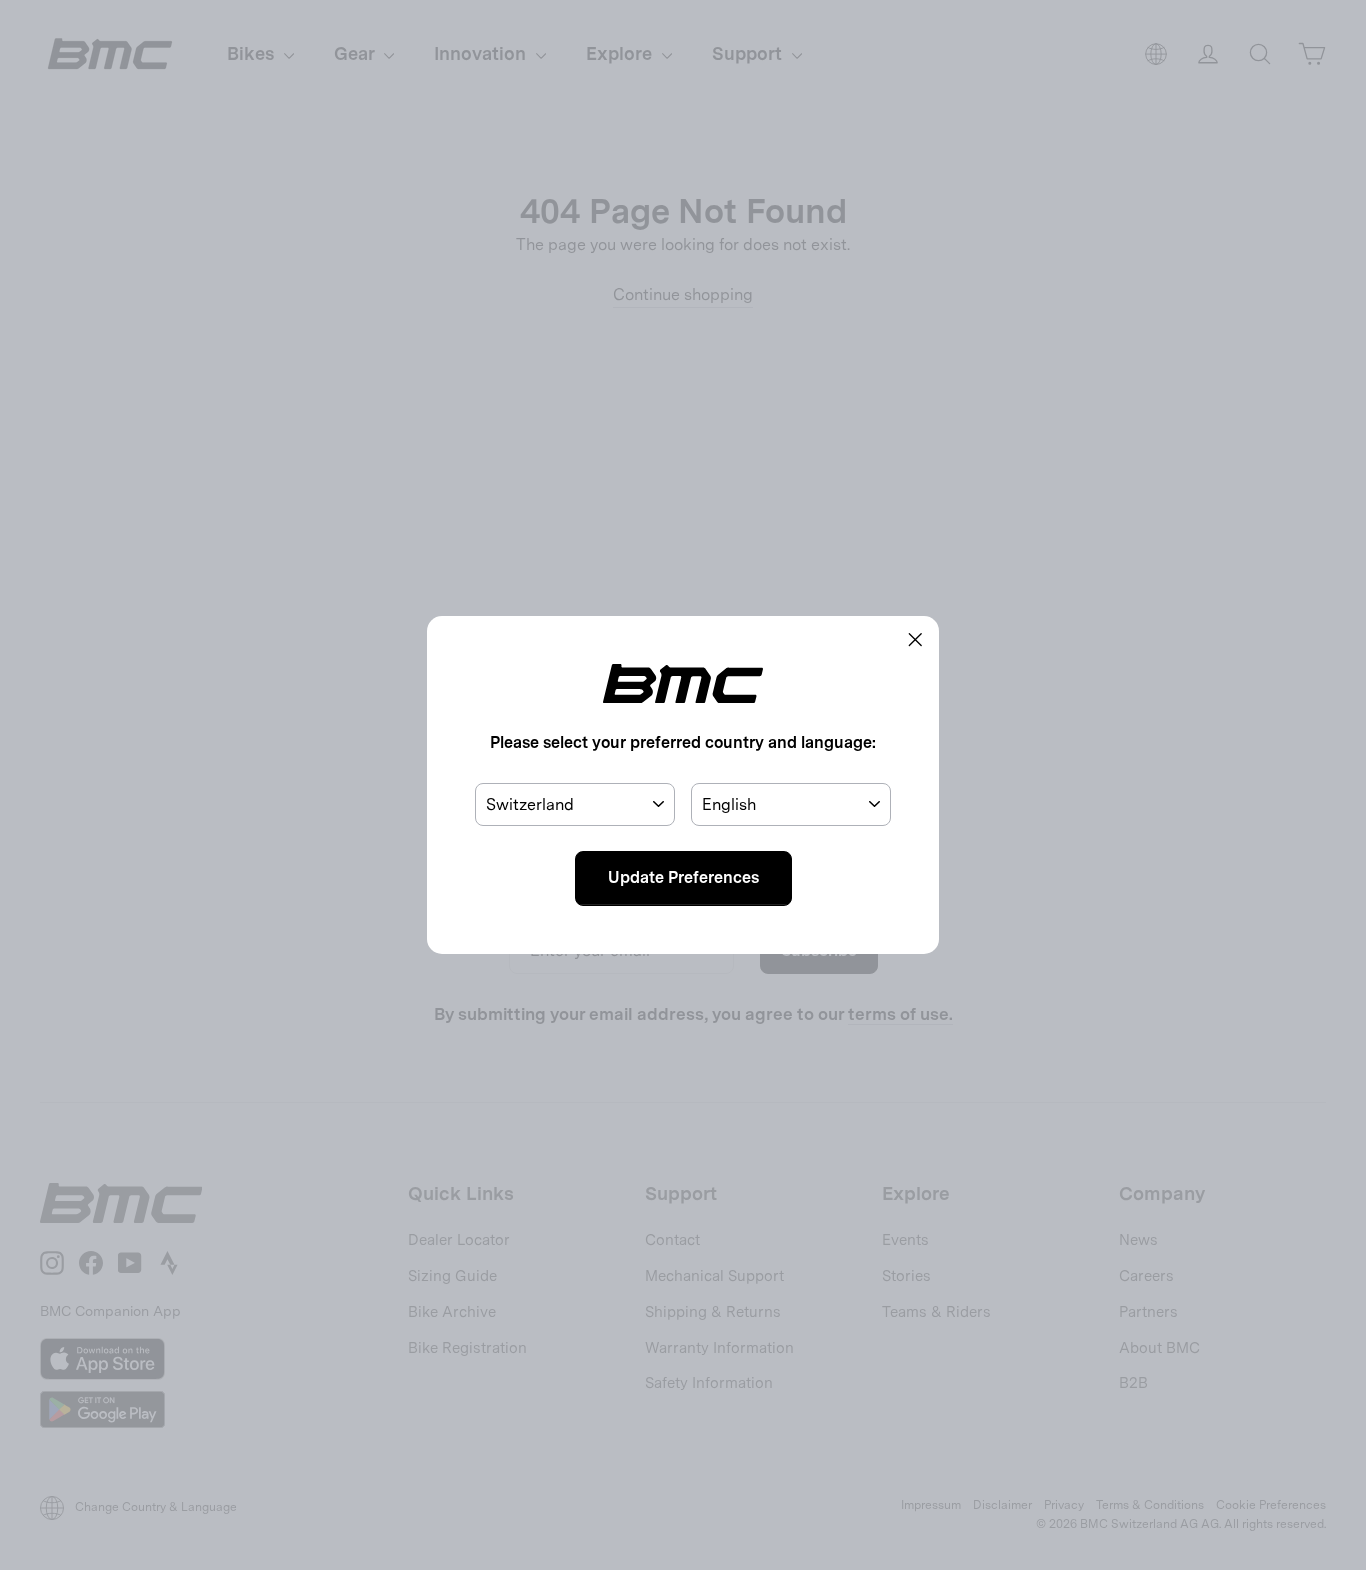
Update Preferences (683, 877)
